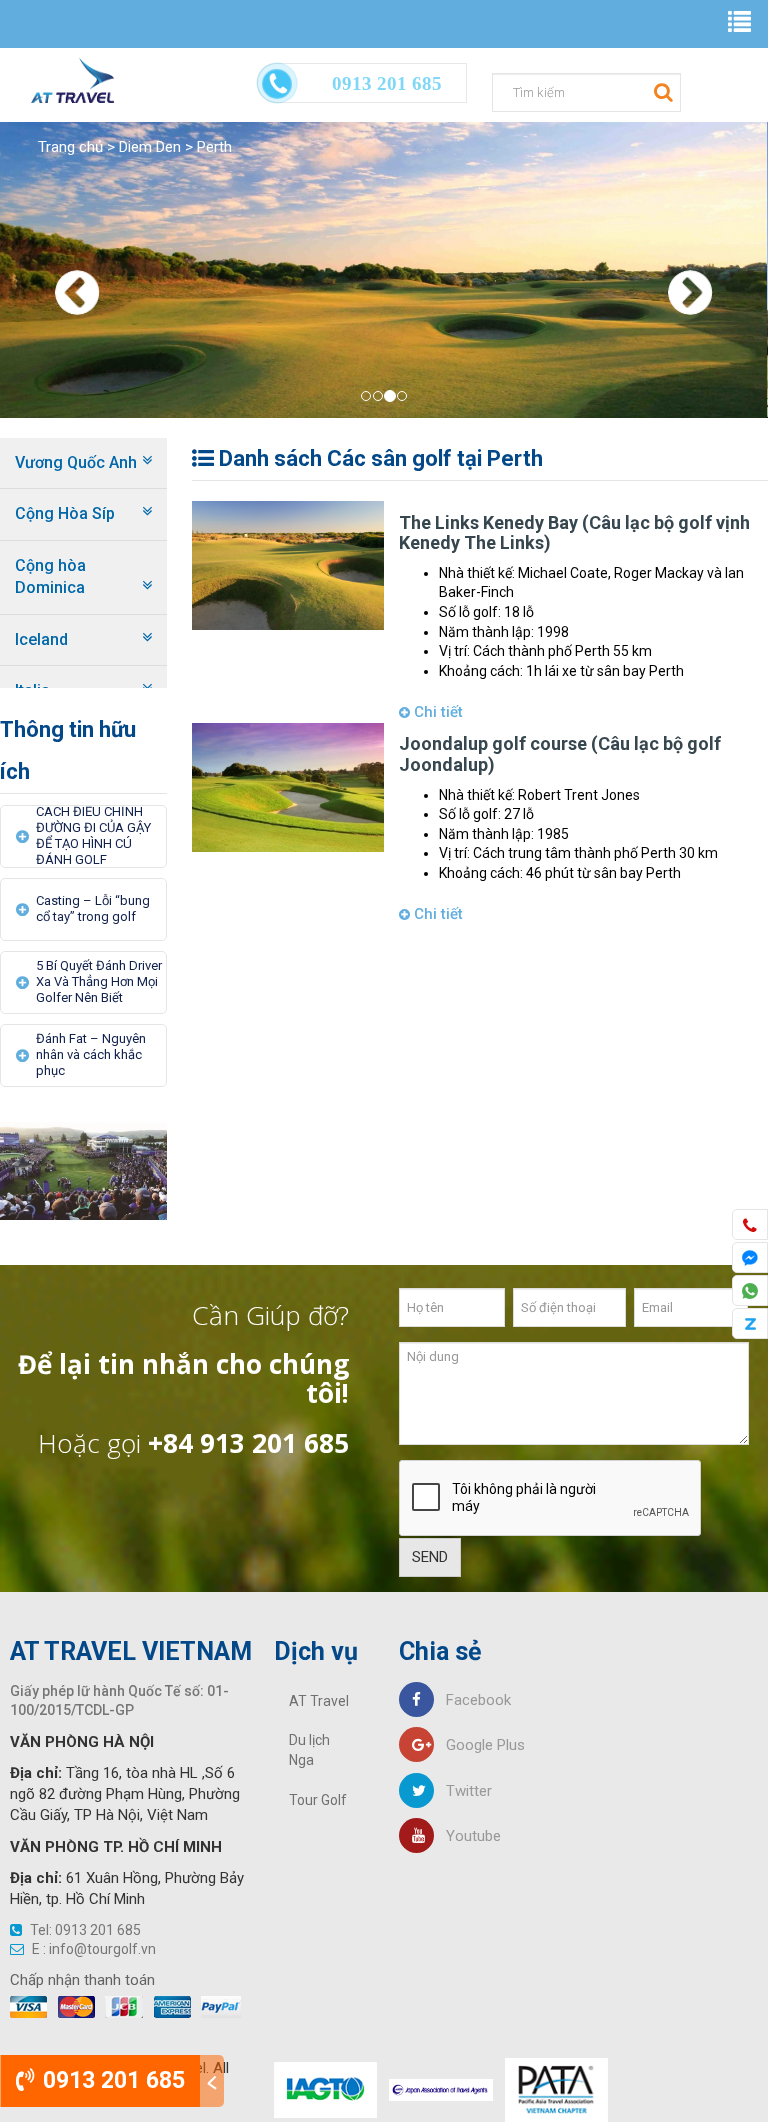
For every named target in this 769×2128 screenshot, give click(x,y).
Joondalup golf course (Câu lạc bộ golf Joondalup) (560, 754)
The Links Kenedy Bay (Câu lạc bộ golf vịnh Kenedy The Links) (574, 533)
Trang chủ (70, 147)
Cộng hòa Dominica (50, 576)
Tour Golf (318, 1800)
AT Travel (319, 1701)
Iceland (41, 639)
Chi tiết (436, 712)
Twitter (463, 1791)
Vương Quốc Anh (76, 462)
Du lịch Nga (309, 1750)
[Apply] (661, 91)
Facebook (472, 1700)
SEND (430, 1557)
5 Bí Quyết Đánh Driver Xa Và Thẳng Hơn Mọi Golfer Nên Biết (99, 981)
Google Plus (479, 1745)
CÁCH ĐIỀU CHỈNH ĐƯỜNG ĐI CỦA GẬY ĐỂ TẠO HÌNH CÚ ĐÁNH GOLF (93, 835)
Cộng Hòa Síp (65, 513)
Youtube (467, 1836)
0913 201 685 (111, 2080)
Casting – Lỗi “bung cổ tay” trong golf (93, 908)
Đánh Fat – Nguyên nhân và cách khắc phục (91, 1054)
